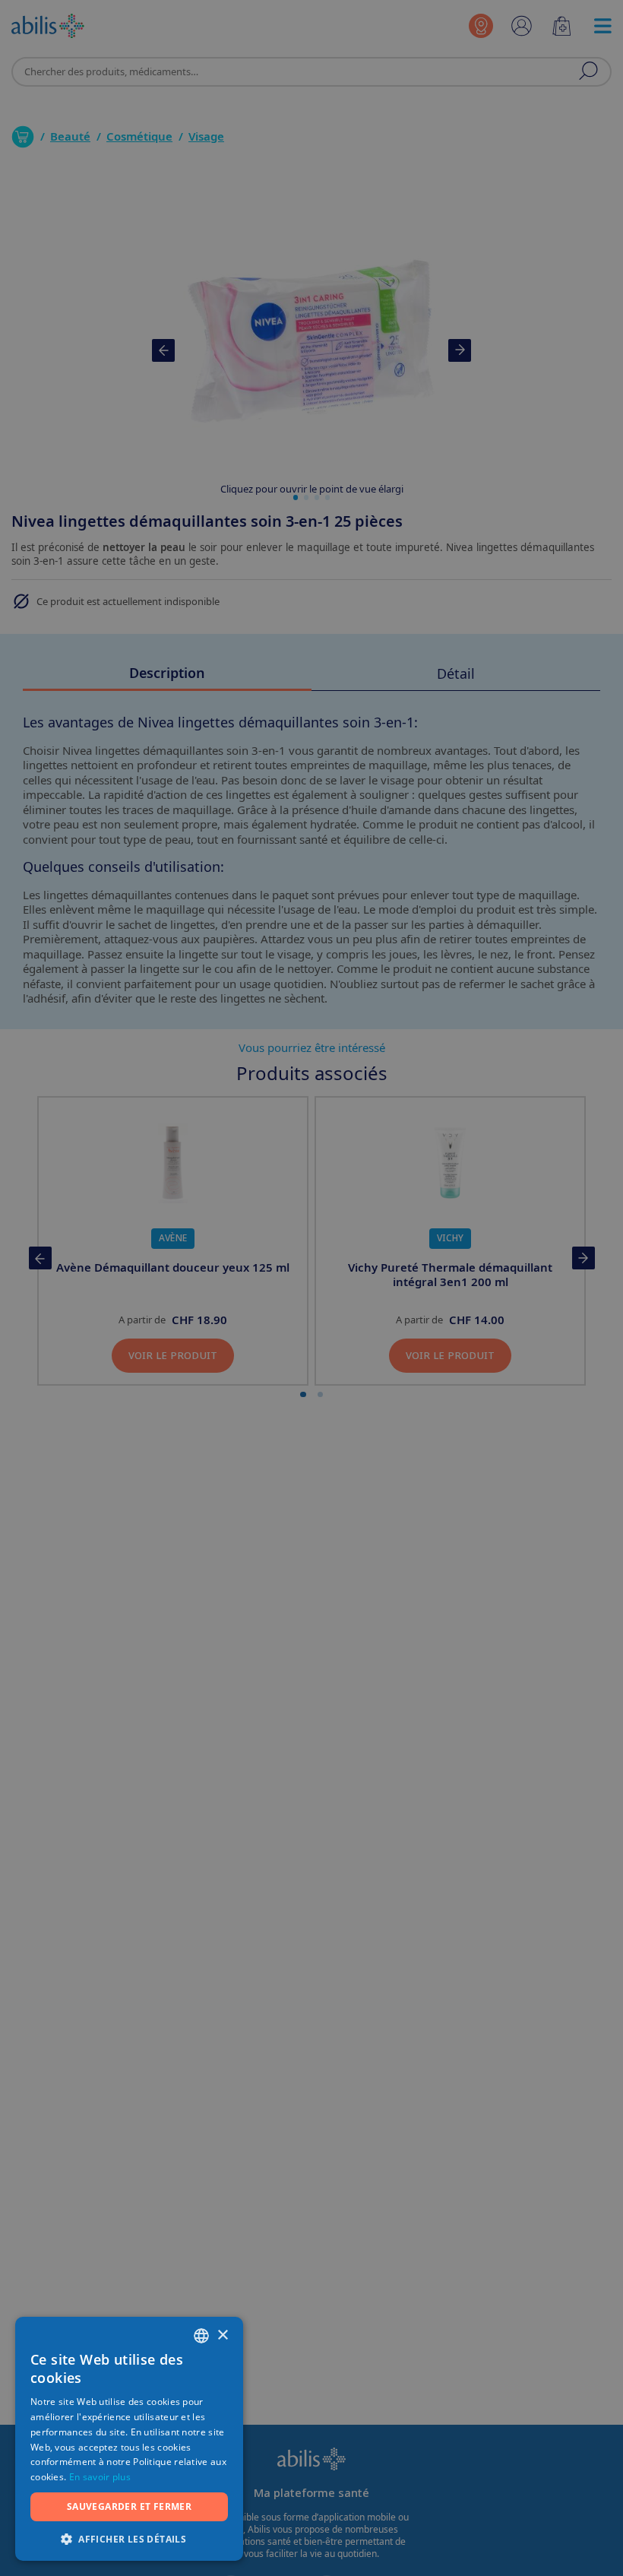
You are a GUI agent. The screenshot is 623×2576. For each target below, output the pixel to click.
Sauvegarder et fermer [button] (129, 2506)
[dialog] (311, 1288)
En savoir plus (100, 2477)
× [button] (222, 2335)
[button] (129, 2538)
